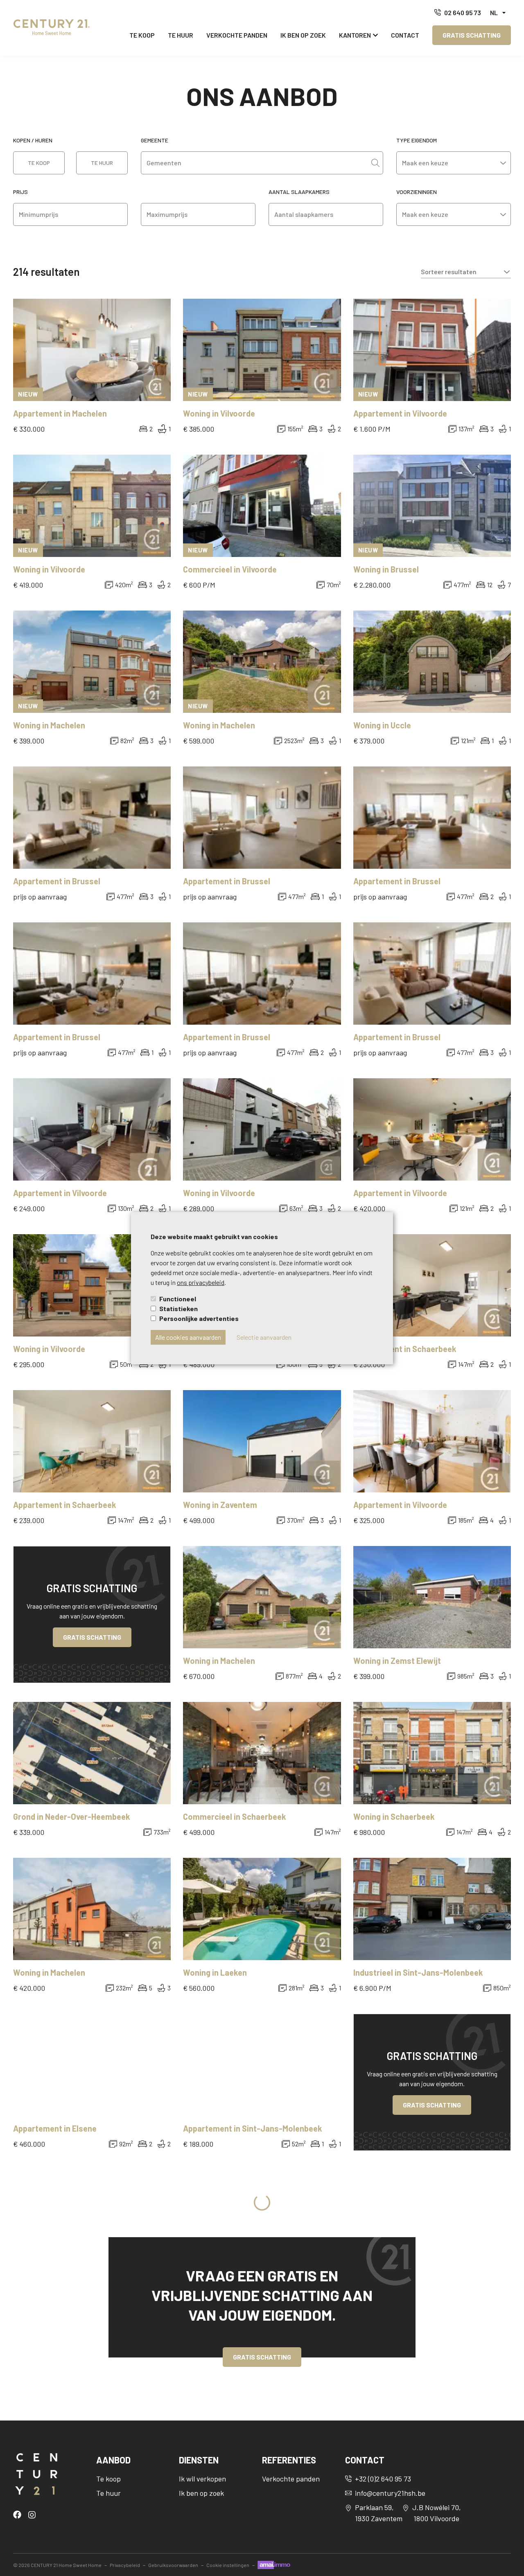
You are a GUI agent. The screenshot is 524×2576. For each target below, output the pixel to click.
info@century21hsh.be (390, 2493)
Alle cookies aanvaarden (188, 1337)
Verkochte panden (237, 35)
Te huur (181, 35)
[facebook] (19, 2514)
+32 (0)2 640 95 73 (383, 2479)
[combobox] (256, 163)
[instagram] (32, 2514)
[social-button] (19, 2515)
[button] (498, 13)
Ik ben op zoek (303, 35)
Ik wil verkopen (202, 2479)
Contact (405, 35)
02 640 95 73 (463, 12)
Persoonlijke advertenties (199, 1318)
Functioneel (178, 1299)
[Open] (375, 163)
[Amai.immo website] (274, 2565)
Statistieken (178, 1308)
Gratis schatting (472, 35)
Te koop (142, 35)
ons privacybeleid (201, 1282)
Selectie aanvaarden (264, 1337)
